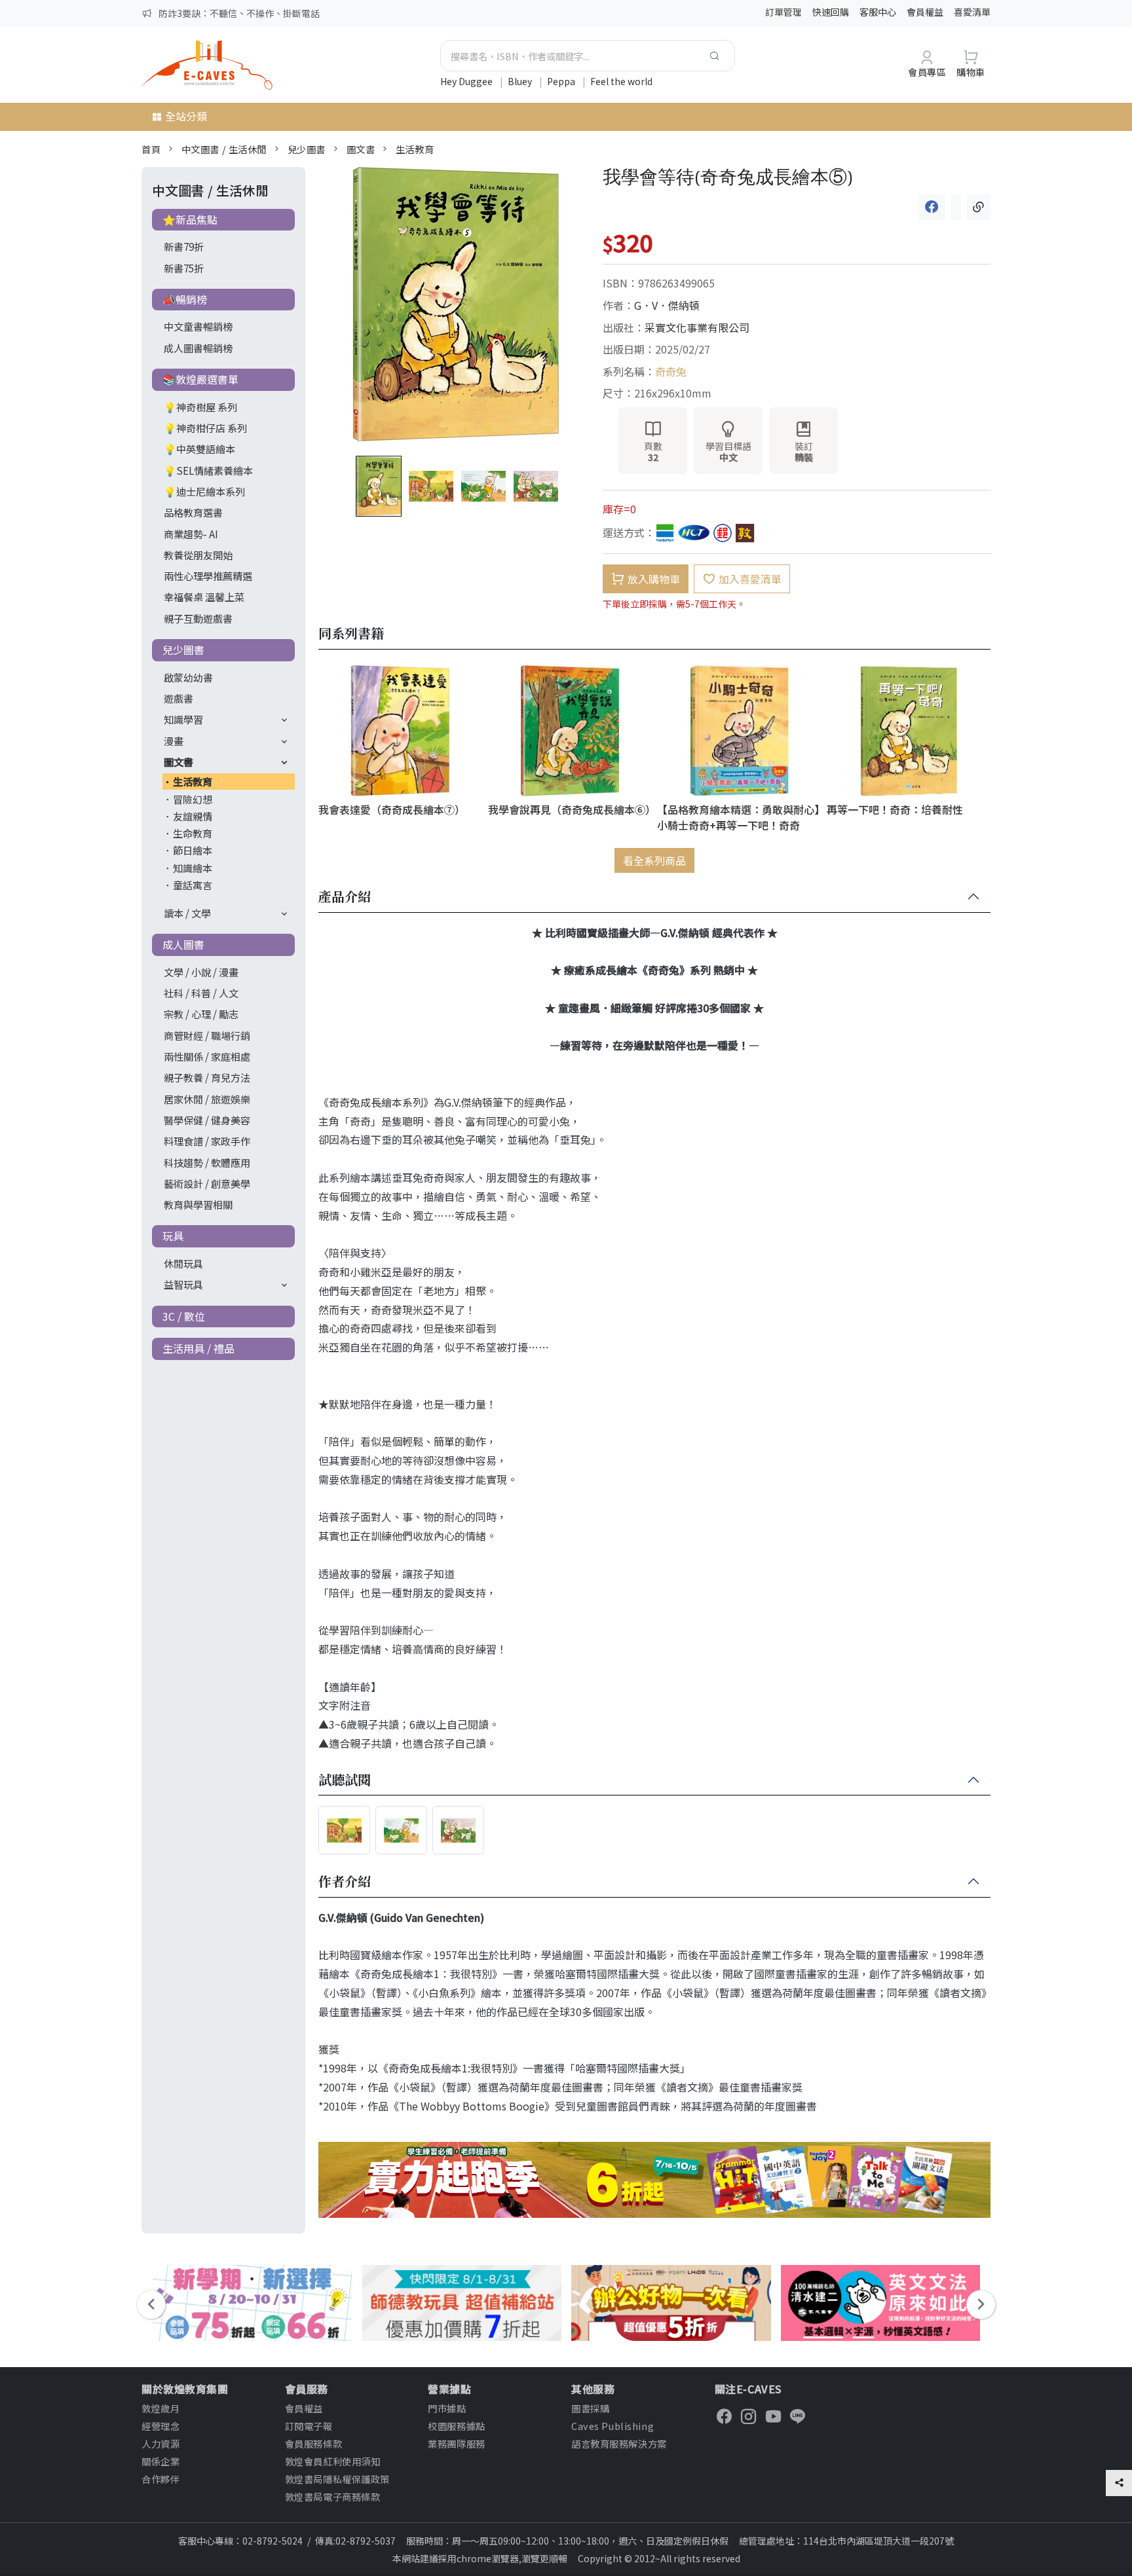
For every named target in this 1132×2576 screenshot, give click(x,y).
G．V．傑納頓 (667, 305)
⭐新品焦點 (190, 219)
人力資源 (160, 2443)
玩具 (173, 1236)
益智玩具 (183, 1284)
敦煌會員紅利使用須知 (333, 2461)
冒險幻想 (193, 799)
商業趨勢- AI (191, 534)
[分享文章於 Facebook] (932, 207)
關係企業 (160, 2461)
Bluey (521, 81)
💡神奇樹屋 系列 (200, 407)
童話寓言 (193, 885)
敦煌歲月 (160, 2408)
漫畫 (174, 741)
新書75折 (184, 268)
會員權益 (925, 12)
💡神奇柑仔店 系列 (205, 428)
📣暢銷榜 (185, 299)
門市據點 (447, 2408)
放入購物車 (654, 579)
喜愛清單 (972, 12)
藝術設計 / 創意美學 (207, 1183)
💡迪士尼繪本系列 (204, 491)
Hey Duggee (467, 81)
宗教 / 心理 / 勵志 (201, 1014)
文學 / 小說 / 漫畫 (201, 972)
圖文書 (361, 149)
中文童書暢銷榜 (198, 326)
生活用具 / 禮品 (198, 1348)
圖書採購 (590, 2408)
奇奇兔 (671, 371)
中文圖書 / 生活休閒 (224, 149)
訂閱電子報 (309, 2426)
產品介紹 (345, 897)
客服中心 (878, 12)
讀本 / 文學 (187, 913)
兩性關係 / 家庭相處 (207, 1056)
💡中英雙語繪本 (199, 449)
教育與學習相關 (198, 1204)
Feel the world (621, 81)
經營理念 (160, 2426)
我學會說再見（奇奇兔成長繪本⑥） (570, 809)
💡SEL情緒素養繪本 (208, 470)
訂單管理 (783, 12)
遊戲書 (179, 698)
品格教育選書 (193, 512)
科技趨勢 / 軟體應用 (207, 1162)
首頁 (151, 149)
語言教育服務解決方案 (619, 2443)
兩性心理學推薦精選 (208, 576)
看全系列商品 (654, 860)
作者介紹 (345, 1882)
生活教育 (415, 149)
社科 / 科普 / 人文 (201, 993)
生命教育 (193, 833)
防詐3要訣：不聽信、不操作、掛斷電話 (239, 13)
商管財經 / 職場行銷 (207, 1035)
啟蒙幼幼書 (188, 677)
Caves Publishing (613, 2426)
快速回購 (831, 12)
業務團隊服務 (456, 2443)
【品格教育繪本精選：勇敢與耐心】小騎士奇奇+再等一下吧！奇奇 (738, 817)
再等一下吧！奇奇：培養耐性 (895, 809)
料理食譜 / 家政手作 (207, 1141)
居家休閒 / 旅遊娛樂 (207, 1099)
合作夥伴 (160, 2479)
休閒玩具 (183, 1263)
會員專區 (927, 72)
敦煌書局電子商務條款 (333, 2496)
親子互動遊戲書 (198, 618)
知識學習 (183, 719)
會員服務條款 (313, 2443)
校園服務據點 (456, 2426)
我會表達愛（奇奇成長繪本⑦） (392, 809)
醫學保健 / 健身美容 (207, 1120)
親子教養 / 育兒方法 (207, 1077)
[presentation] (151, 2305)
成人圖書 (183, 944)
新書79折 (184, 246)
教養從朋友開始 (198, 555)
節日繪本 (193, 850)
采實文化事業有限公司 (697, 327)
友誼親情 (193, 816)
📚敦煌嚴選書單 (200, 379)
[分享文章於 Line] (956, 207)
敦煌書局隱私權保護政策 (337, 2479)
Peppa (562, 81)
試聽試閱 (345, 1780)
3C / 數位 (184, 1316)
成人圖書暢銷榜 (198, 348)
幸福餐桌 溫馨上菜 (204, 597)
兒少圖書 (307, 149)
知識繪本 (193, 868)
